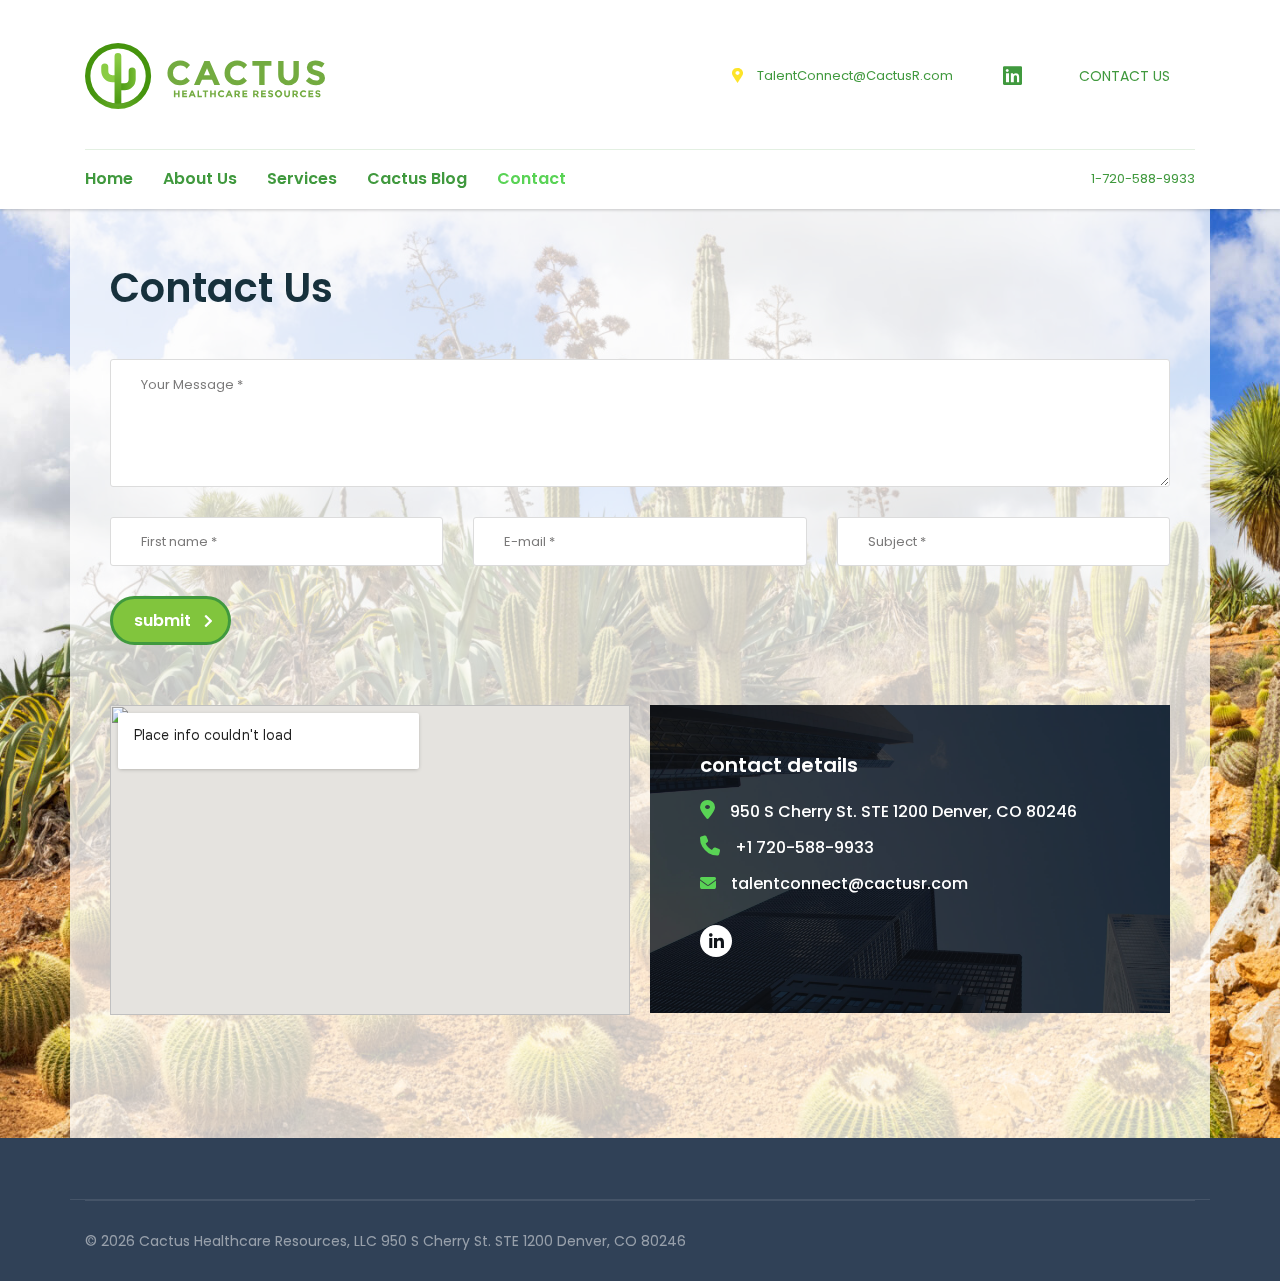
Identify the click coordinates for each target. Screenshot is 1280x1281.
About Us (200, 178)
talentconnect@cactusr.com (849, 883)
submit (162, 620)
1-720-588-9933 (1143, 178)
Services (302, 178)
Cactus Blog (417, 178)
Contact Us (1124, 76)
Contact (531, 178)
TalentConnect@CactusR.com (855, 75)
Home (109, 178)
